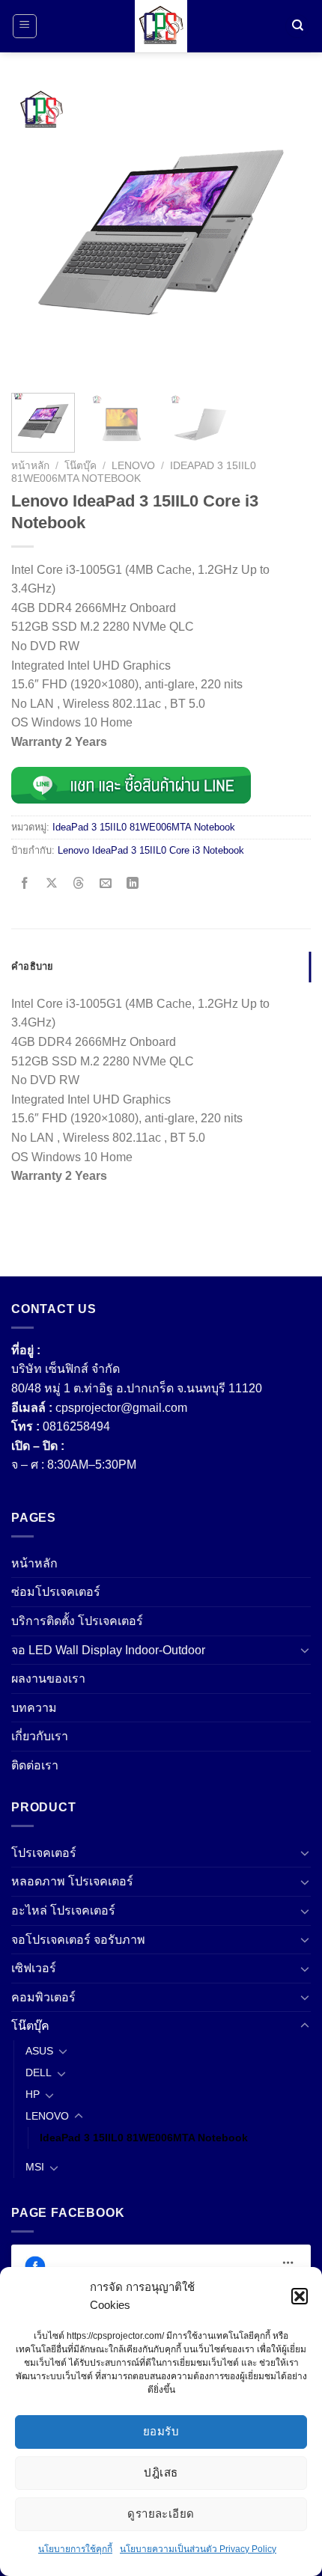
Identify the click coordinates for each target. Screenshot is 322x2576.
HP (33, 2094)
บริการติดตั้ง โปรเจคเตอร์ (77, 1621)
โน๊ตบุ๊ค (80, 466)
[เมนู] (25, 26)
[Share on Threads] (79, 884)
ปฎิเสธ (161, 2472)
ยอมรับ (161, 2431)
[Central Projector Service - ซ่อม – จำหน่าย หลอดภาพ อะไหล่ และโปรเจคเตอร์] (161, 26)
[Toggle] (305, 1650)
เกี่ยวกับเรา (40, 1736)
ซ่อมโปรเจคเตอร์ (56, 1592)
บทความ (34, 1708)
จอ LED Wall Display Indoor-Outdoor (108, 1650)
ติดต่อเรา (35, 1765)
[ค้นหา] (297, 27)
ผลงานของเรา (48, 1679)
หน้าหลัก (30, 466)
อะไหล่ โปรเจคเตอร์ (63, 1910)
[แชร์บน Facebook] (25, 884)
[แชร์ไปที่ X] (52, 884)
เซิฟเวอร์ (34, 1968)
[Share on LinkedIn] (133, 884)
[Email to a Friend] (106, 884)
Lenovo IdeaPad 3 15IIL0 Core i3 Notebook (151, 850)
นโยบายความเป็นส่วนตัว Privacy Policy (198, 2549)
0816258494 (76, 1426)
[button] (300, 2296)
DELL (39, 2072)
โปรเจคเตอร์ (44, 1853)
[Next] (286, 232)
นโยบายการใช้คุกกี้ (75, 2549)
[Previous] (36, 232)
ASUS (39, 2051)
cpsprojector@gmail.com (121, 1408)
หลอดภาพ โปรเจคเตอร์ (72, 1881)
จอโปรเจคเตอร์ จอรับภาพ (78, 1940)
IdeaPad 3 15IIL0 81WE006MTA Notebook (134, 472)
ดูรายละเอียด (161, 2514)
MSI (35, 2167)
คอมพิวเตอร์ (43, 1997)
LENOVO (133, 466)
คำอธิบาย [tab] (33, 966)
